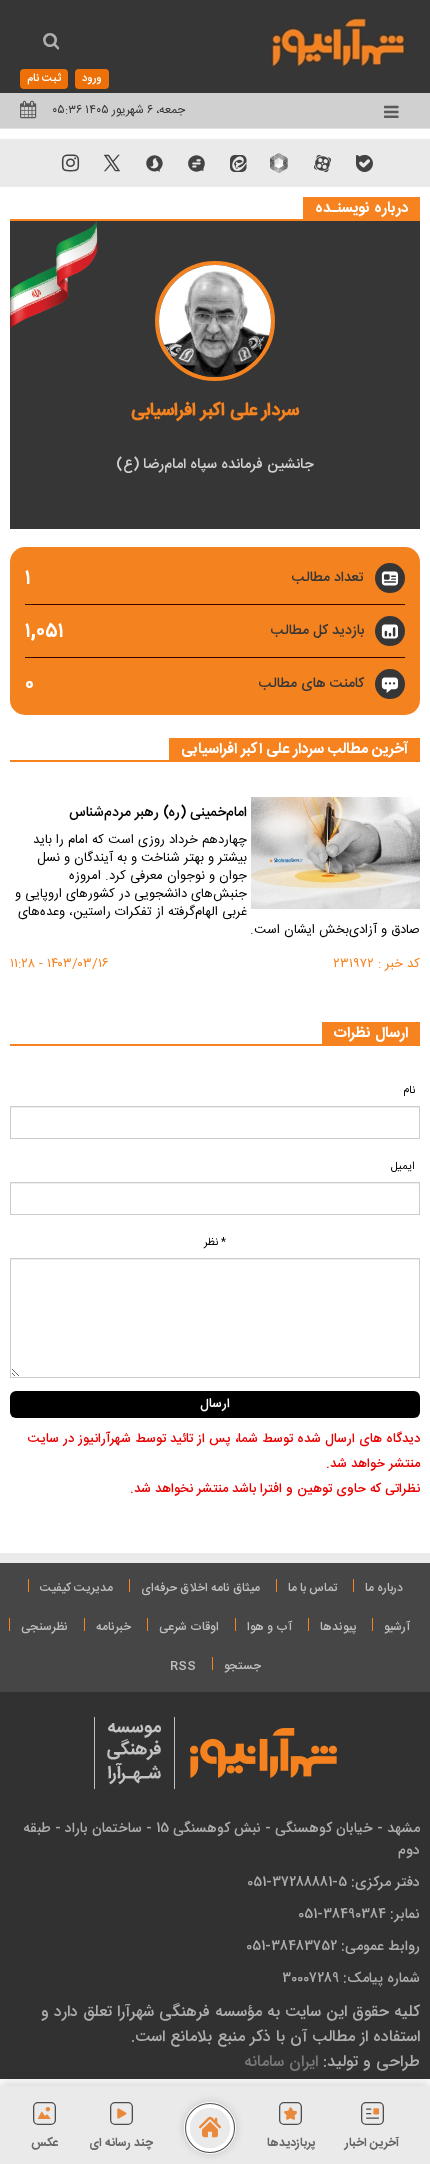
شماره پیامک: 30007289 (351, 1978)
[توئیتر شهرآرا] (112, 163)
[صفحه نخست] (210, 2128)
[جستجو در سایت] (51, 44)
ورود (92, 79)
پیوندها (338, 1627)
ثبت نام (44, 79)
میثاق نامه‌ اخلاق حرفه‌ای (200, 1588)
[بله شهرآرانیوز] (364, 163)
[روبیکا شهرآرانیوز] (280, 163)
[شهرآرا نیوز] (339, 40)
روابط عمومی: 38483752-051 (333, 1946)
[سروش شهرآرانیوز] (154, 163)
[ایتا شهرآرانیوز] (238, 163)
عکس (45, 2143)
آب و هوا (269, 1627)
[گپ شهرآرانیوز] (196, 163)
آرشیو (397, 1627)
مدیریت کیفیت (76, 1588)
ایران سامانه (281, 2061)
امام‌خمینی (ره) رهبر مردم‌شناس (158, 814)
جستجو (242, 1666)
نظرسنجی (44, 1627)
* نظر (215, 1243)
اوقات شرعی (189, 1627)
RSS (183, 1666)
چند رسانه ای (121, 2143)
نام (409, 1091)
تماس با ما (312, 1588)
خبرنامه (113, 1627)
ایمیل (403, 1167)
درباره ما (384, 1588)
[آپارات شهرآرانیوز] (322, 163)
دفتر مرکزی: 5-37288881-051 (333, 1882)
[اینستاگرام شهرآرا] (70, 163)
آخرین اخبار (372, 2143)
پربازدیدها (291, 2143)
